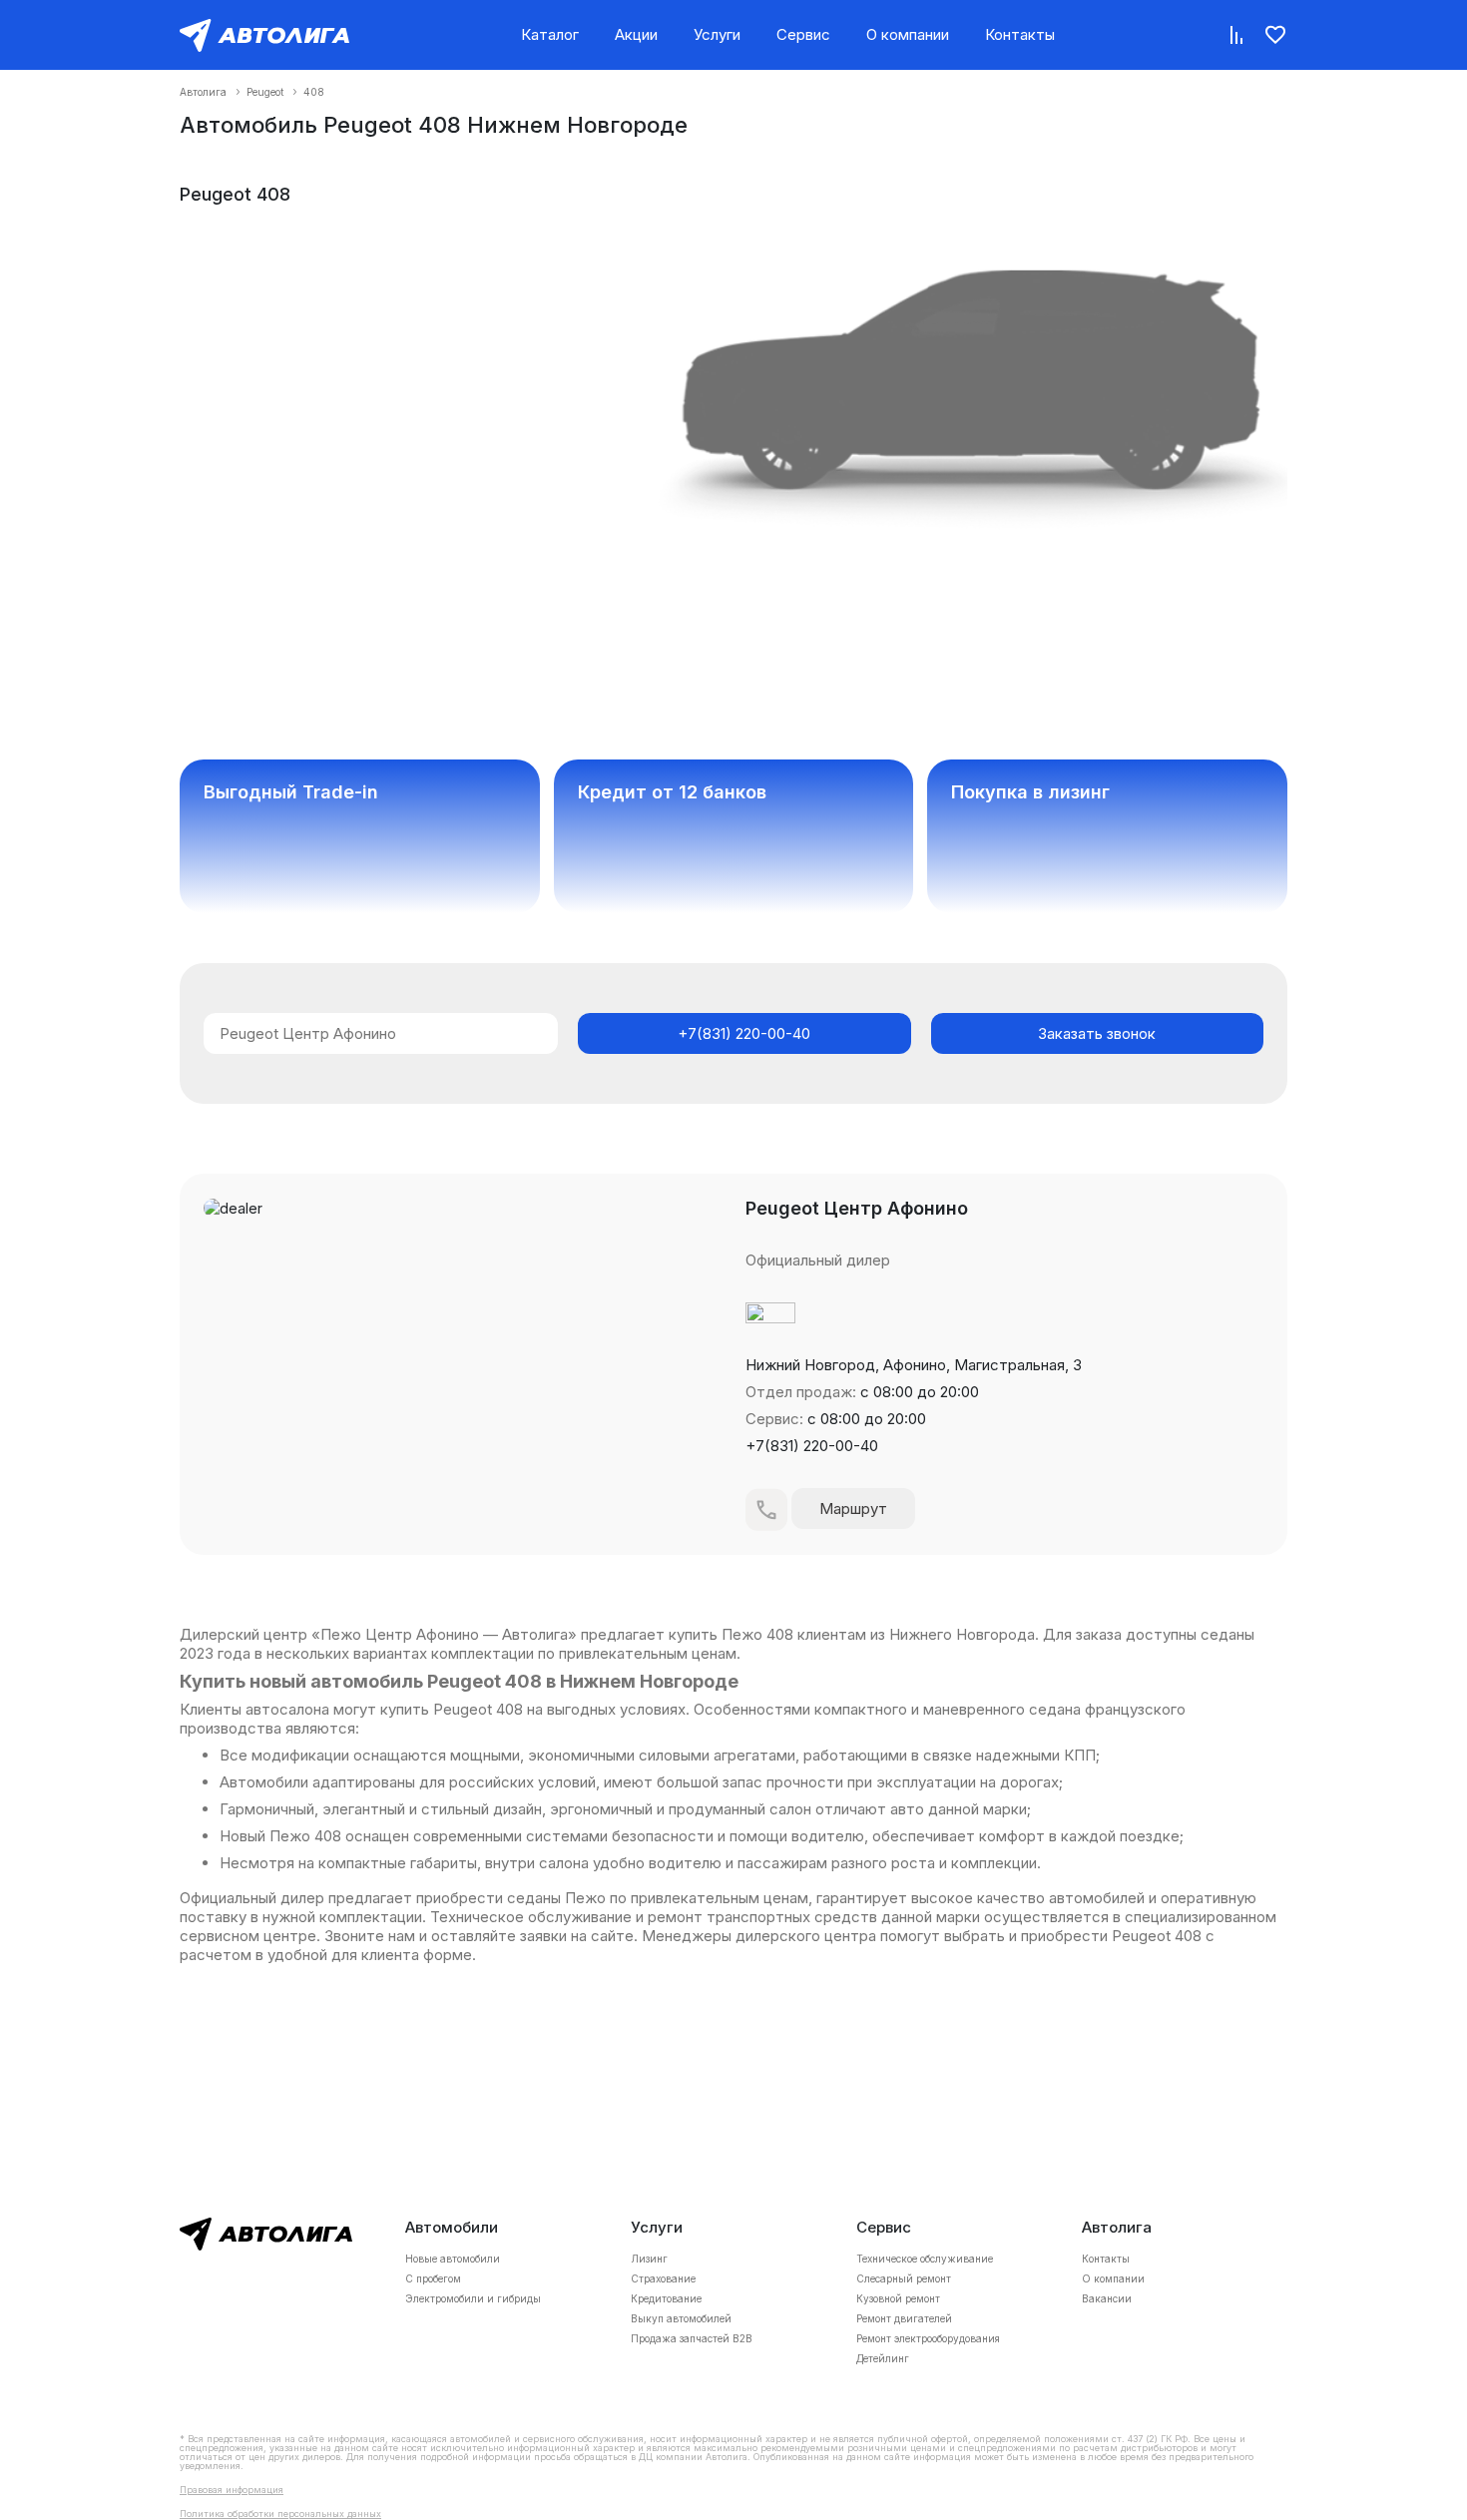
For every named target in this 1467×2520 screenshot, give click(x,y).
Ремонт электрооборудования (928, 2338)
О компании (908, 34)
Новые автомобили (453, 2259)
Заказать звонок (1097, 1033)
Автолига (203, 92)
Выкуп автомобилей (681, 2318)
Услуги (717, 34)
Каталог (550, 34)
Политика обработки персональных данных (280, 2514)
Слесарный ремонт (904, 2278)
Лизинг (649, 2259)
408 (314, 92)
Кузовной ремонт (898, 2298)
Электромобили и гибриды (473, 2298)
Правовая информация (232, 2490)
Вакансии (1107, 2298)
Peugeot (265, 92)
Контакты (1020, 34)
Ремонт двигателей (904, 2318)
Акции (636, 34)
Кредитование (666, 2298)
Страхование (663, 2278)
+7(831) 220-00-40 (744, 1033)
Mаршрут (853, 1509)
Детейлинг (883, 2358)
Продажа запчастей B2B (692, 2338)
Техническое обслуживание (925, 2259)
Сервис (803, 34)
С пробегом (433, 2278)
